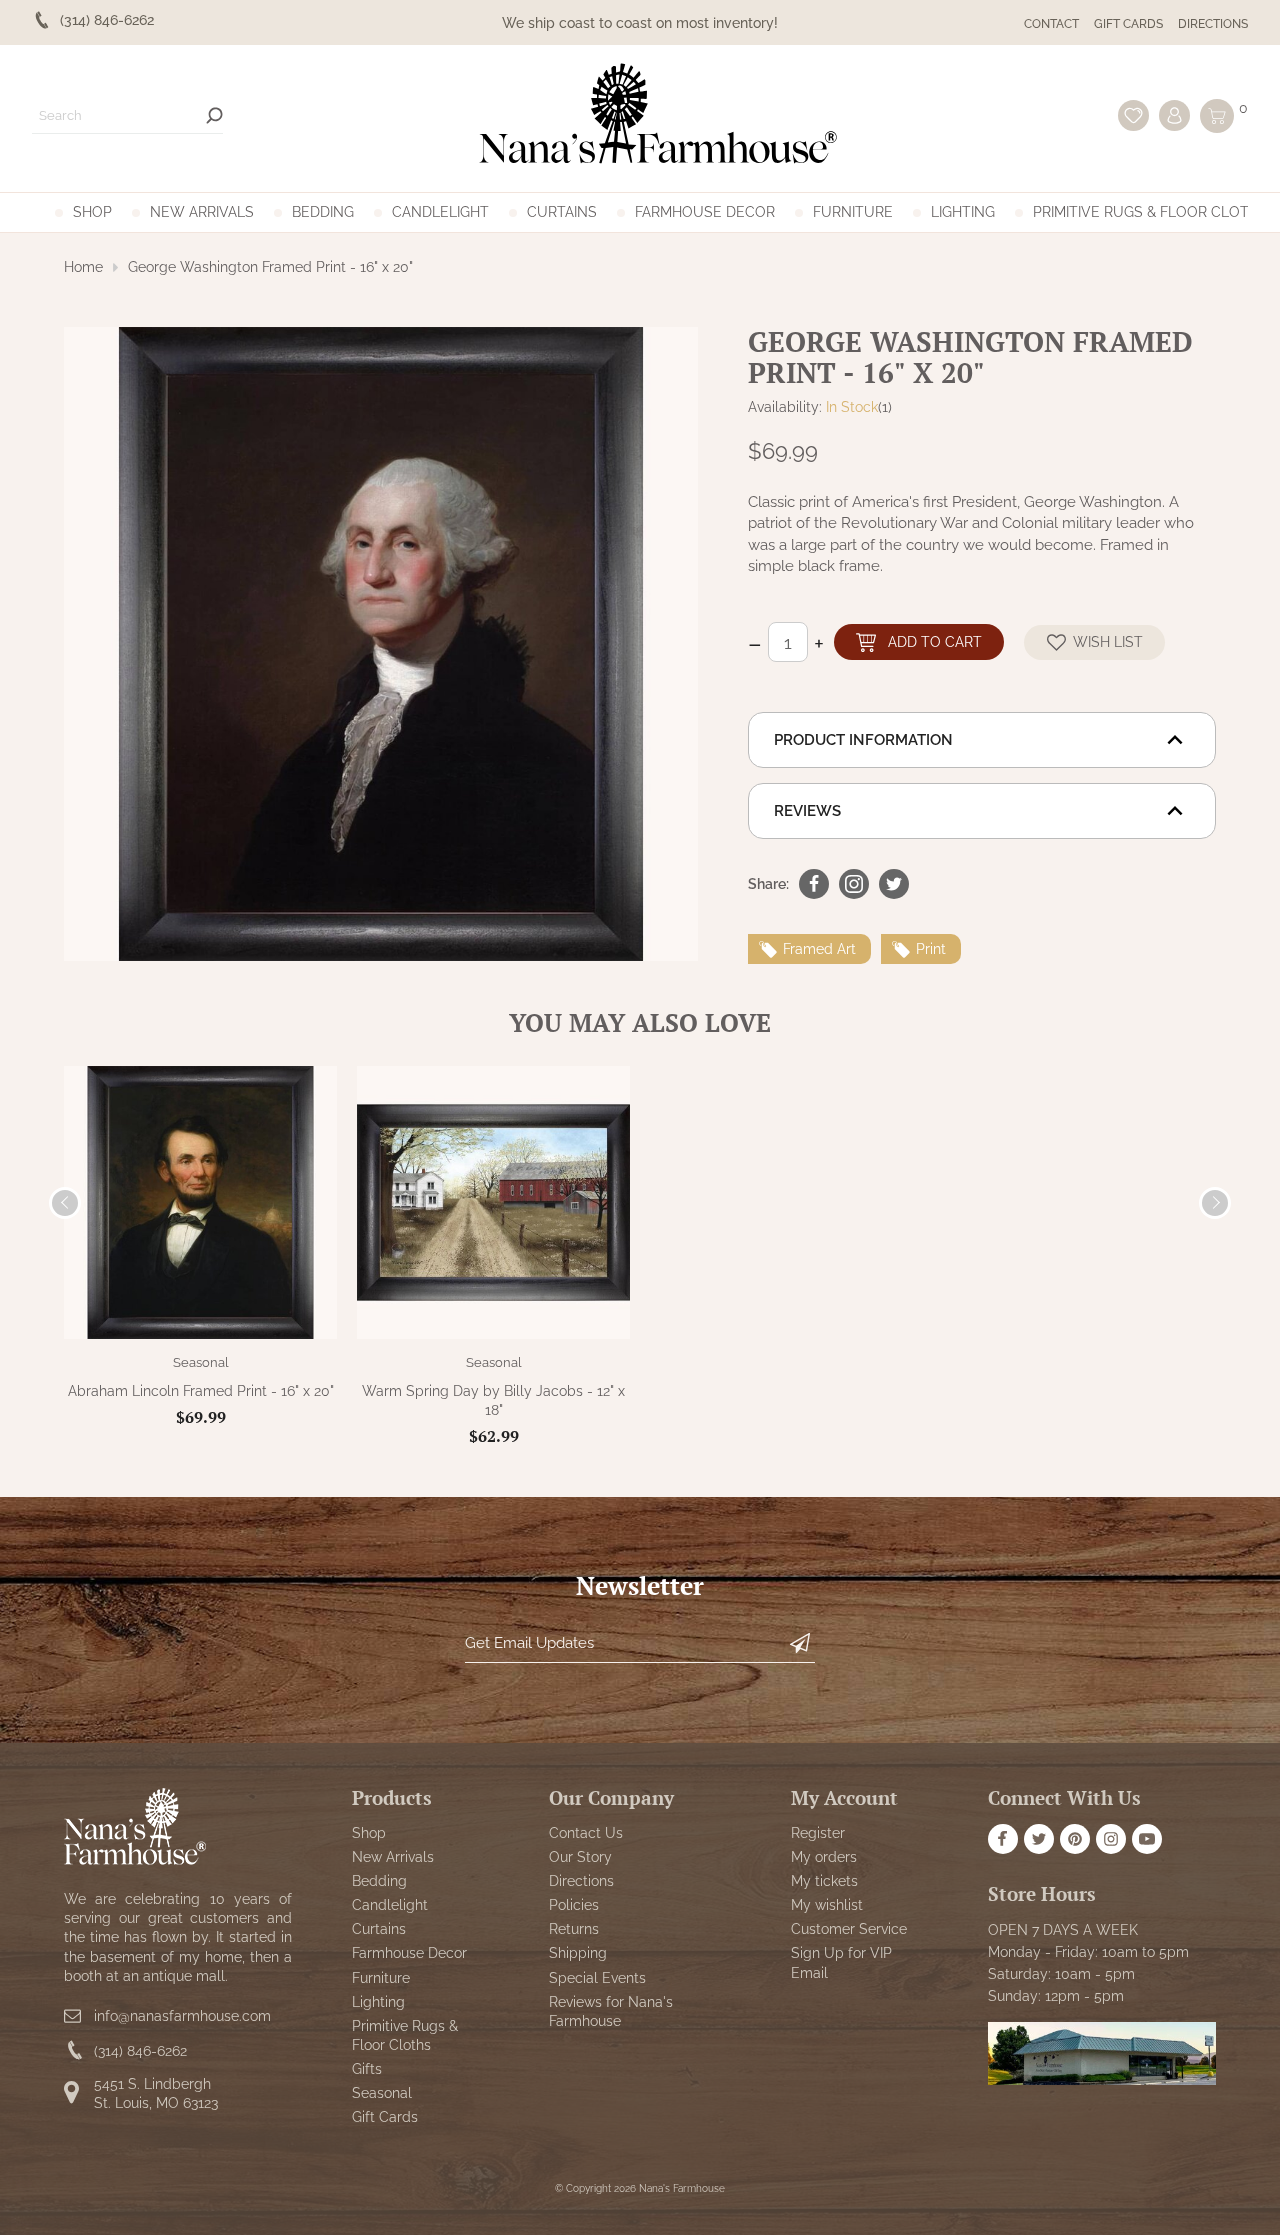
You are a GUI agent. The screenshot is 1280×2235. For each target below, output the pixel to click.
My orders (824, 1857)
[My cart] (1217, 116)
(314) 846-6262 (140, 2051)
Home (83, 267)
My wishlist (827, 1905)
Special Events (597, 1978)
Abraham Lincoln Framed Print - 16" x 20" (201, 1391)
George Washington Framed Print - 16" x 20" (270, 267)
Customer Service (849, 1929)
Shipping (578, 1954)
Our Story (580, 1857)
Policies (574, 1905)
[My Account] (1174, 115)
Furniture (853, 212)
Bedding (323, 212)
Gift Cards (1128, 24)
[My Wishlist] (1133, 115)
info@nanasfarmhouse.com (182, 2016)
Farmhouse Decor (705, 212)
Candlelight (440, 212)
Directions (1213, 24)
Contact (1051, 24)
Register (818, 1833)
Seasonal (201, 1362)
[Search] (214, 115)
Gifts (367, 2069)
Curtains (562, 212)
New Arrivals (202, 212)
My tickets (824, 1881)
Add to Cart (935, 641)
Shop (92, 212)
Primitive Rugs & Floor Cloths (1150, 212)
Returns (574, 1929)
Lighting (963, 212)
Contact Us (586, 1833)
